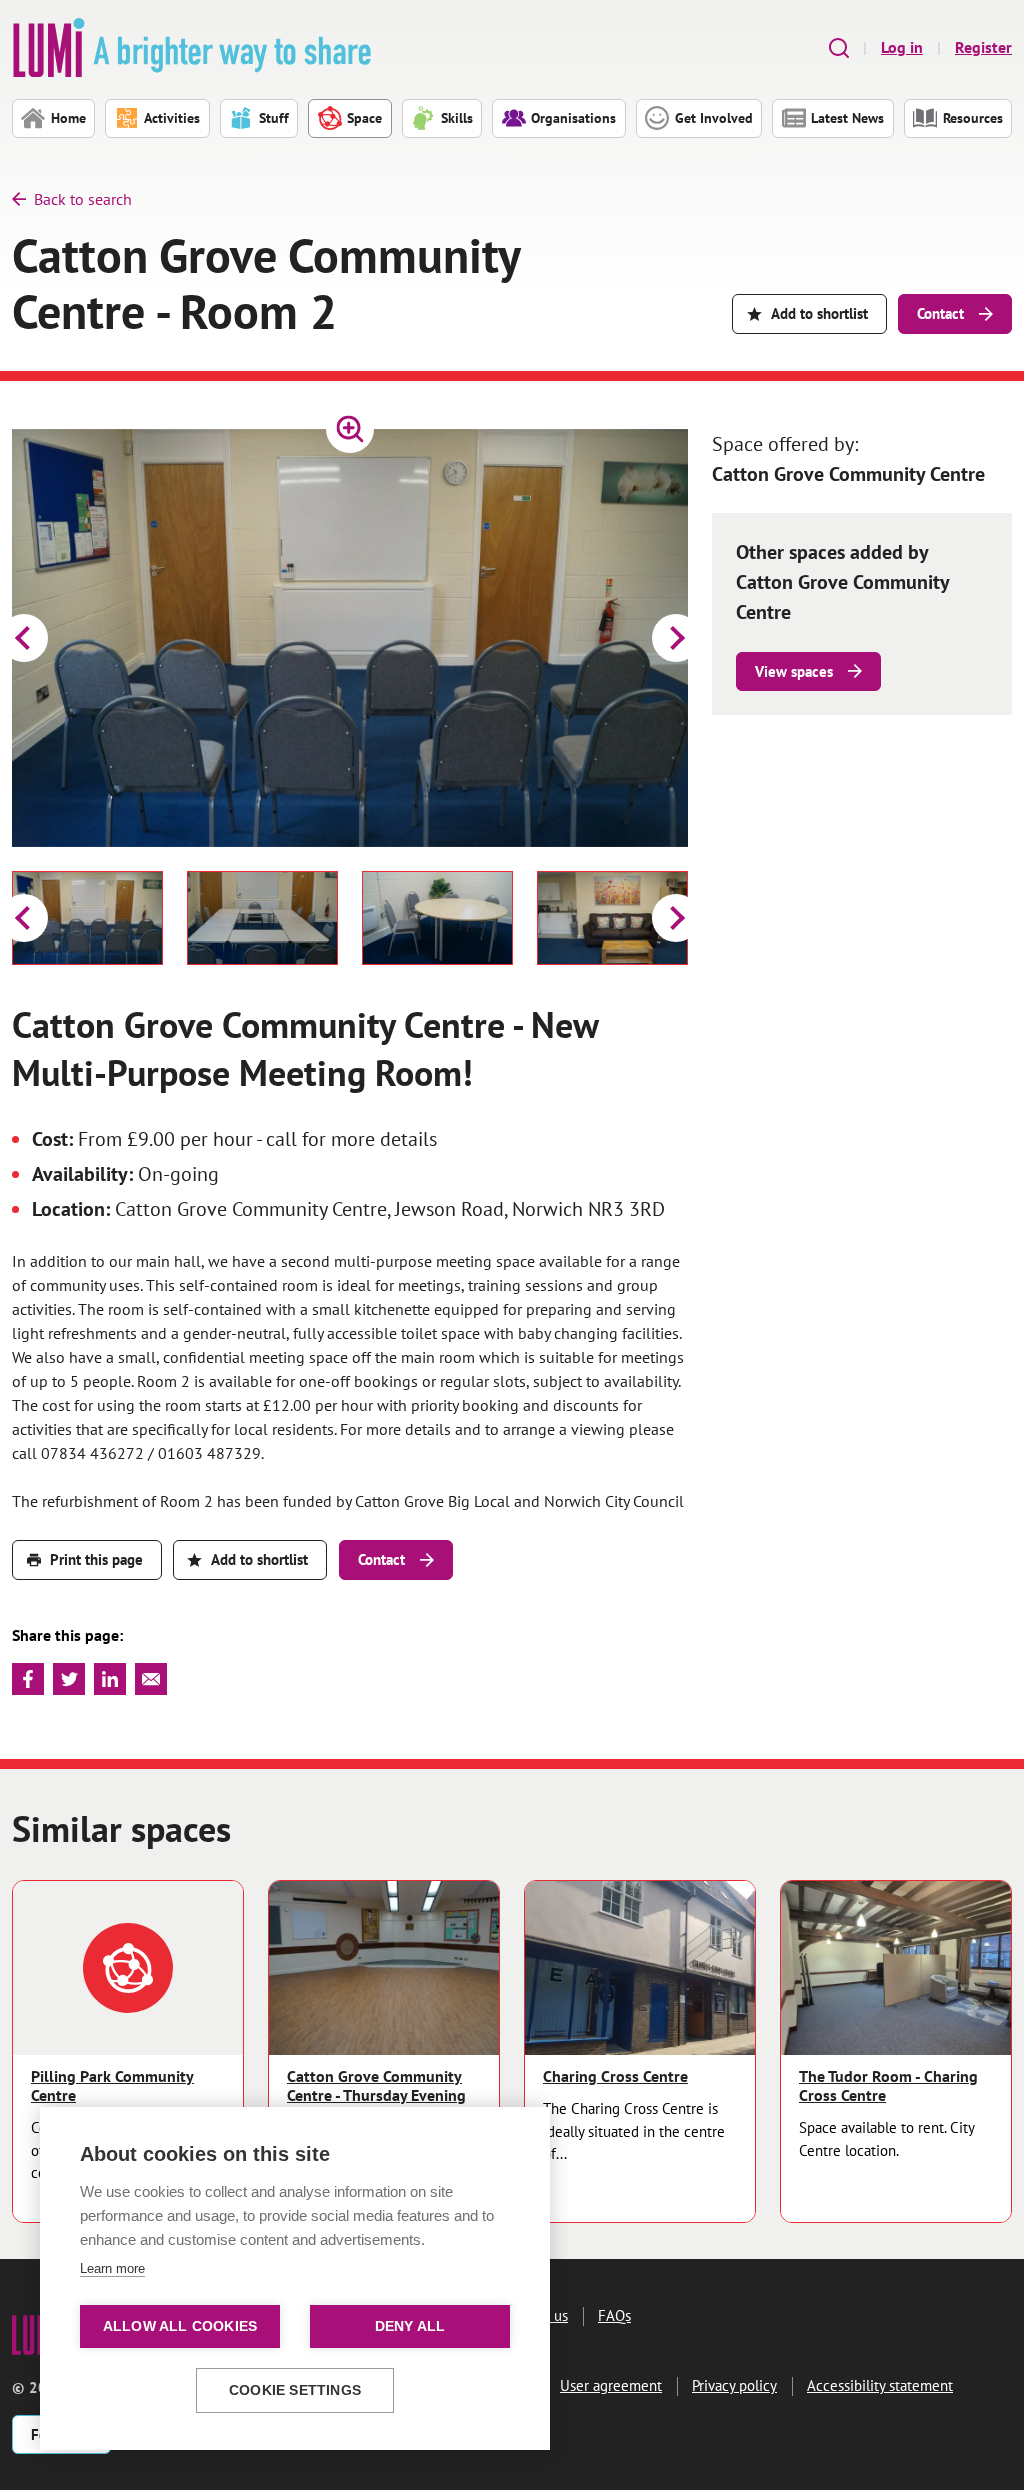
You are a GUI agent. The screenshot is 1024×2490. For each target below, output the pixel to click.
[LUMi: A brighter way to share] (192, 47)
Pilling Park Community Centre (112, 2086)
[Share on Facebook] (28, 1679)
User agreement (611, 2385)
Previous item (24, 638)
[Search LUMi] (839, 47)
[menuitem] (87, 918)
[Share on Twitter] (69, 1679)
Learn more (112, 2268)
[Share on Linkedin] (110, 1679)
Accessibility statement (880, 2385)
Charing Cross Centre (615, 2076)
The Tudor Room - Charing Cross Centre (888, 2086)
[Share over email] (151, 1679)
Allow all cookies (180, 2326)
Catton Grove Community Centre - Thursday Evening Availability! (376, 2095)
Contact (940, 313)
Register (983, 47)
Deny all (410, 2326)
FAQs (614, 2315)
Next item (676, 638)
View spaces (794, 671)
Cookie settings (295, 2390)
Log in (902, 47)
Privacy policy (734, 2385)
